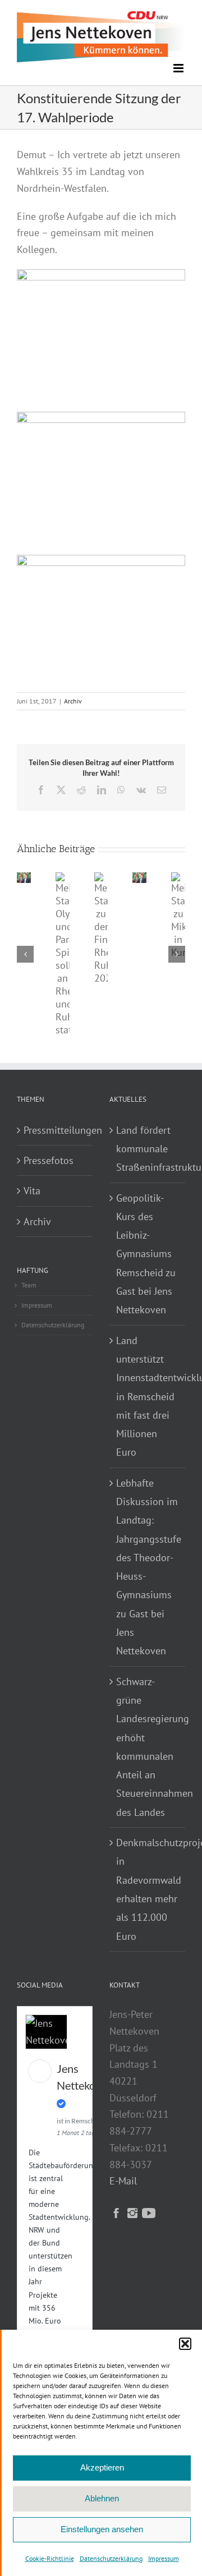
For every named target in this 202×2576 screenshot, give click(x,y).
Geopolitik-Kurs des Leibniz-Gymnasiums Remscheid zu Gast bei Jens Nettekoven (146, 1254)
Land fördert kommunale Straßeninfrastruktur (148, 1149)
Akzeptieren (102, 2467)
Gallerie (58, 905)
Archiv (73, 701)
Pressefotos (49, 1160)
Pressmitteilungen (55, 1130)
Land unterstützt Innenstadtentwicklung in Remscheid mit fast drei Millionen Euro (148, 1397)
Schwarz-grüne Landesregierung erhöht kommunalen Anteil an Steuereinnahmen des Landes (148, 1747)
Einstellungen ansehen (102, 2529)
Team (29, 1285)
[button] (185, 2344)
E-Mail (123, 2181)
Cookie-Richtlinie (50, 2558)
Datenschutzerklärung (111, 2558)
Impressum (164, 2558)
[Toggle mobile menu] (179, 68)
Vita (32, 1191)
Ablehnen (102, 2498)
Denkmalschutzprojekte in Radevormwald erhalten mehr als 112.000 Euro (148, 1889)
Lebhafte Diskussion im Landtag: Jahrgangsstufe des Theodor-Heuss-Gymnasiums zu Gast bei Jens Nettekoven (148, 1567)
